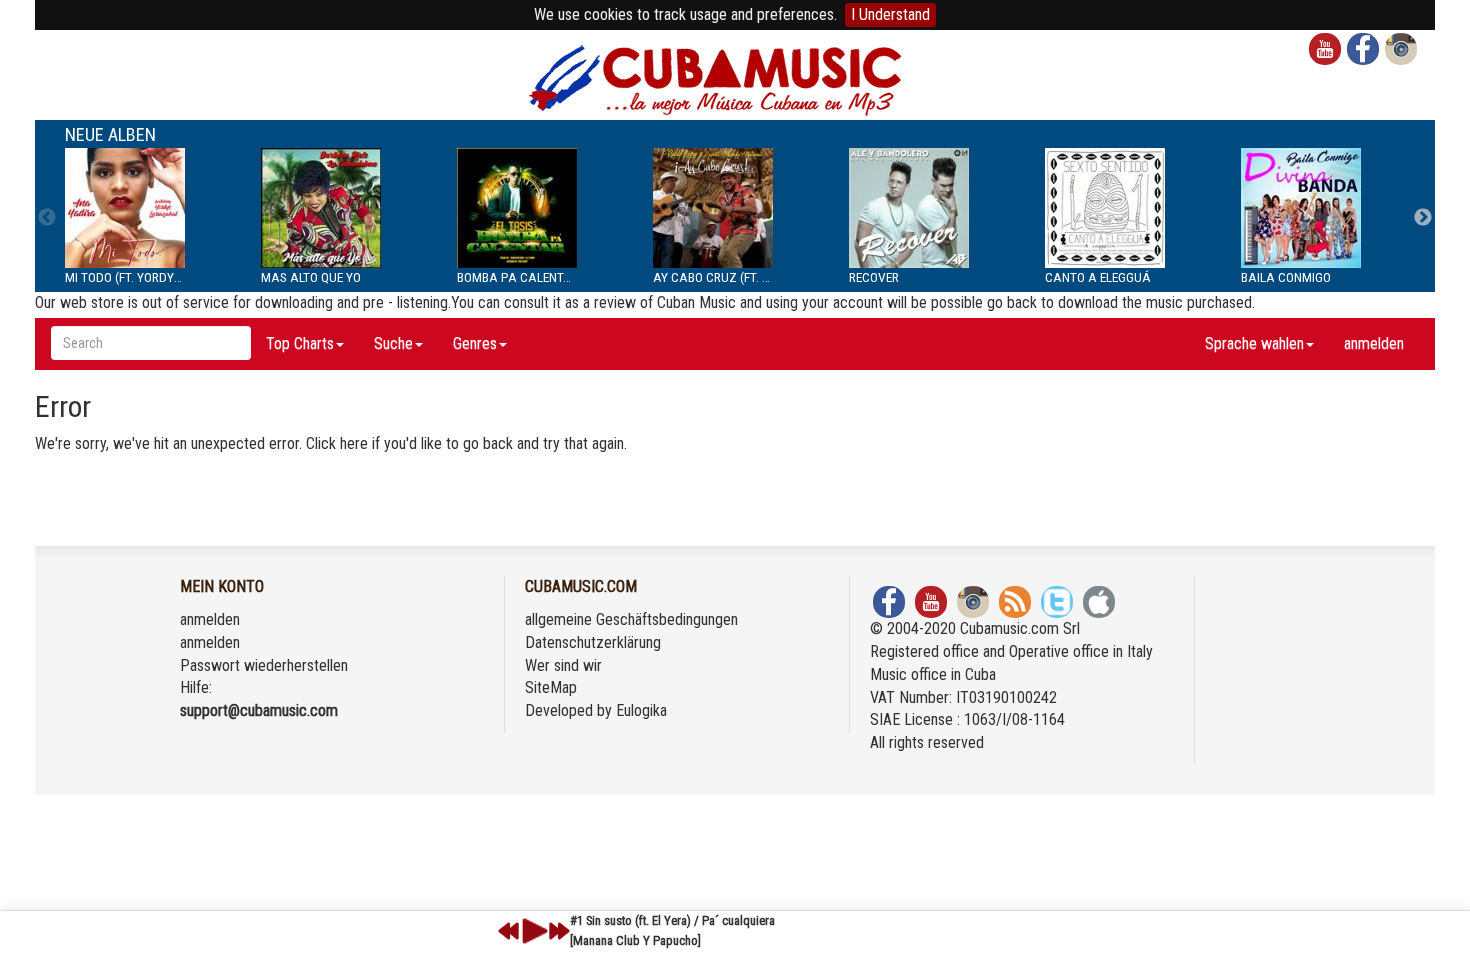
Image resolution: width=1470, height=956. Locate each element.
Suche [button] (393, 343)
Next (1423, 218)
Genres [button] (475, 343)
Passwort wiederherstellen (264, 665)
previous (509, 931)
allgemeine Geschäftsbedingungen (631, 619)
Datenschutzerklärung (593, 642)
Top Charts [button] (300, 343)
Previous (47, 218)
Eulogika (641, 710)
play (532, 931)
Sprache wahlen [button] (1254, 343)
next (559, 931)
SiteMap (551, 687)
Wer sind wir (563, 665)
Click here (337, 443)
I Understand (890, 14)
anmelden (1374, 343)
